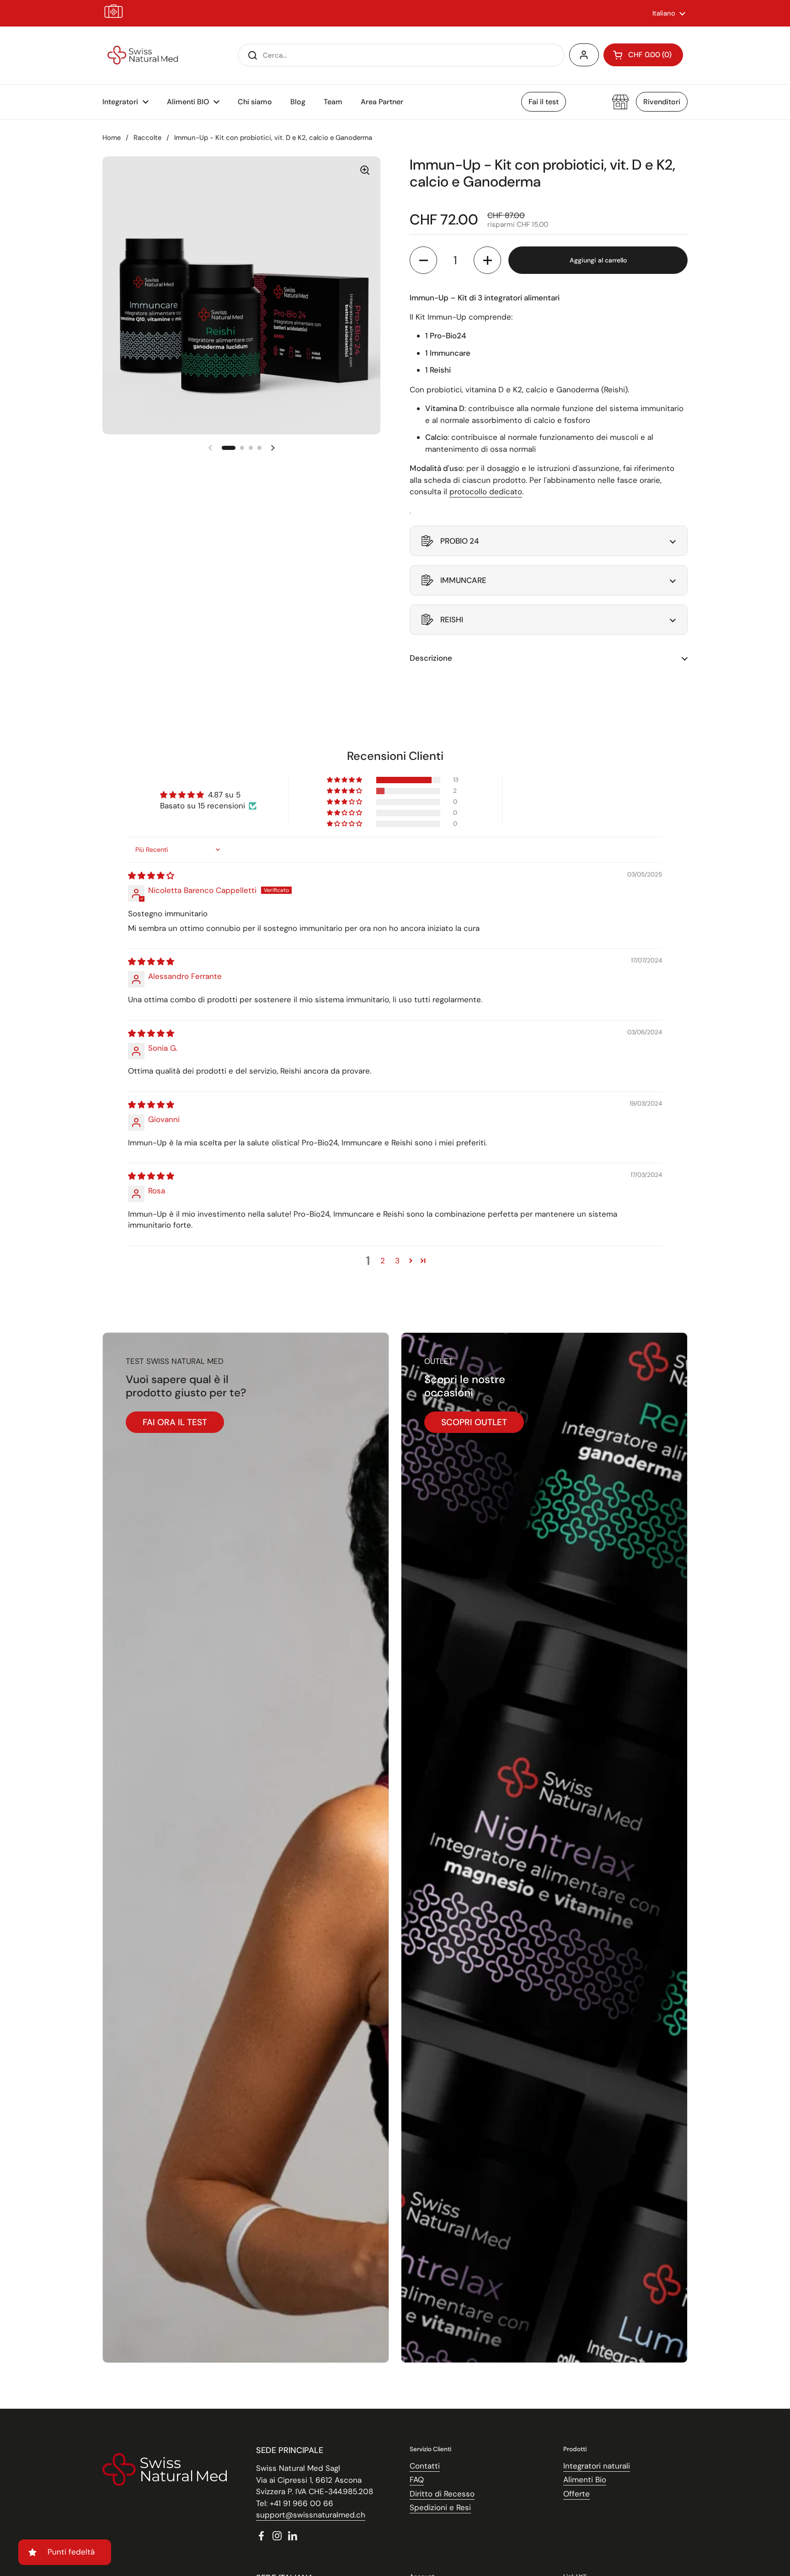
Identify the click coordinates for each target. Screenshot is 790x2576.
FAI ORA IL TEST (175, 1422)
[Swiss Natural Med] (143, 55)
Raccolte (147, 138)
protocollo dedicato (486, 492)
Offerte (576, 2494)
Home (112, 138)
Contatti (425, 2466)
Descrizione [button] (431, 658)
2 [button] (383, 1261)
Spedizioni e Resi (440, 2507)
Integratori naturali (597, 2466)
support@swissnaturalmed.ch (311, 2515)
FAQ (417, 2480)
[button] (643, 55)
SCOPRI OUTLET (474, 1422)
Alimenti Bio (585, 2480)
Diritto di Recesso (442, 2494)
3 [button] (397, 1261)
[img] (151, 876)
